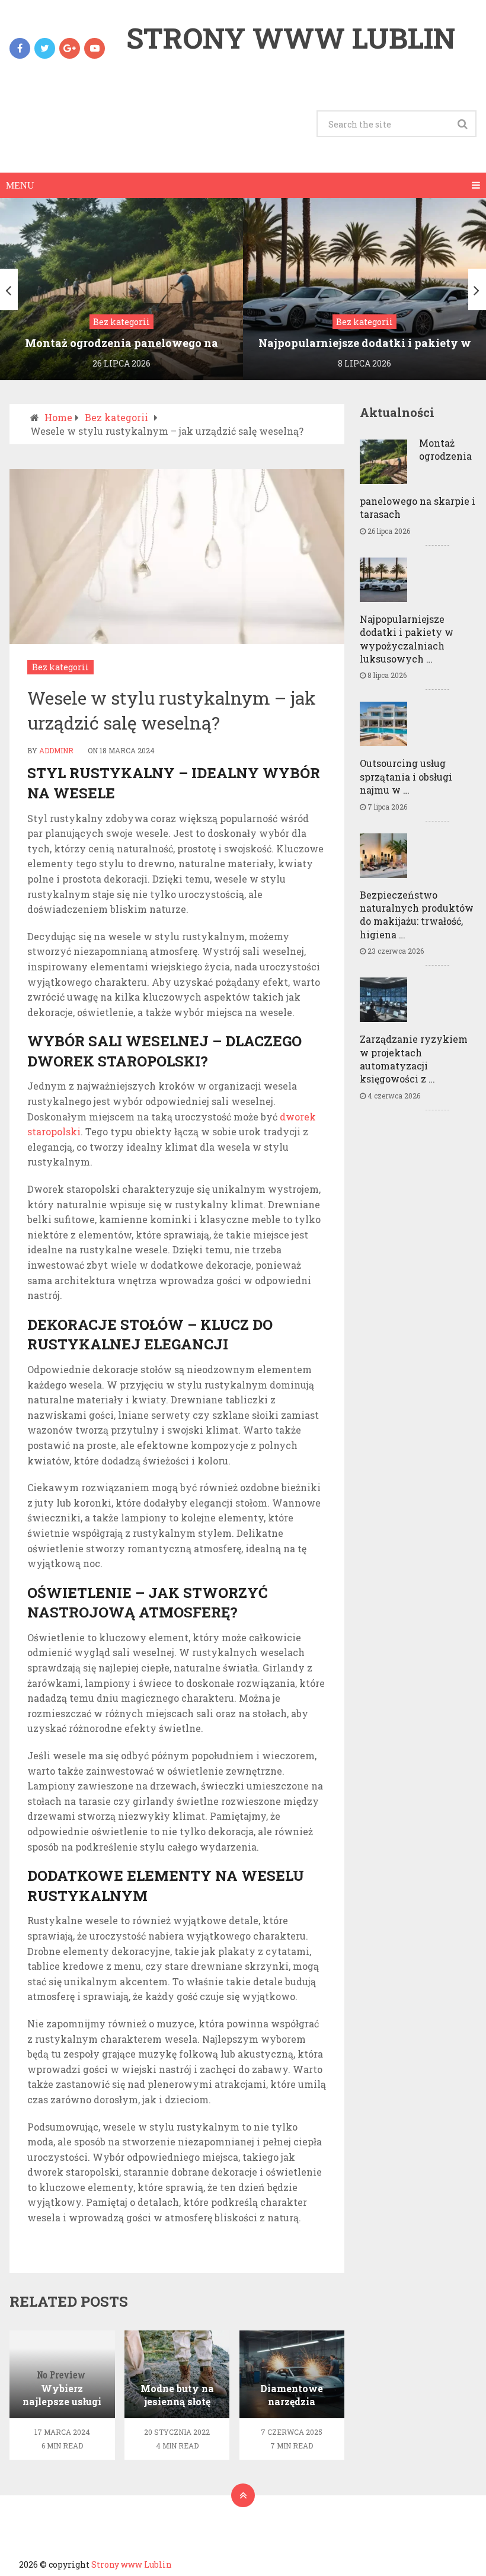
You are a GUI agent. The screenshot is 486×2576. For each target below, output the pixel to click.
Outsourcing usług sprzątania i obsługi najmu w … (406, 776)
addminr (56, 750)
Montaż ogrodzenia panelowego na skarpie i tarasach (418, 478)
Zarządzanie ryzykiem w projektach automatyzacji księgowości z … (414, 1059)
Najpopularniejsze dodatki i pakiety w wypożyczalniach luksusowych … (407, 639)
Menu (20, 185)
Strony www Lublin (291, 38)
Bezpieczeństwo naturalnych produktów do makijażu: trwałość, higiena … (417, 915)
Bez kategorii (60, 667)
